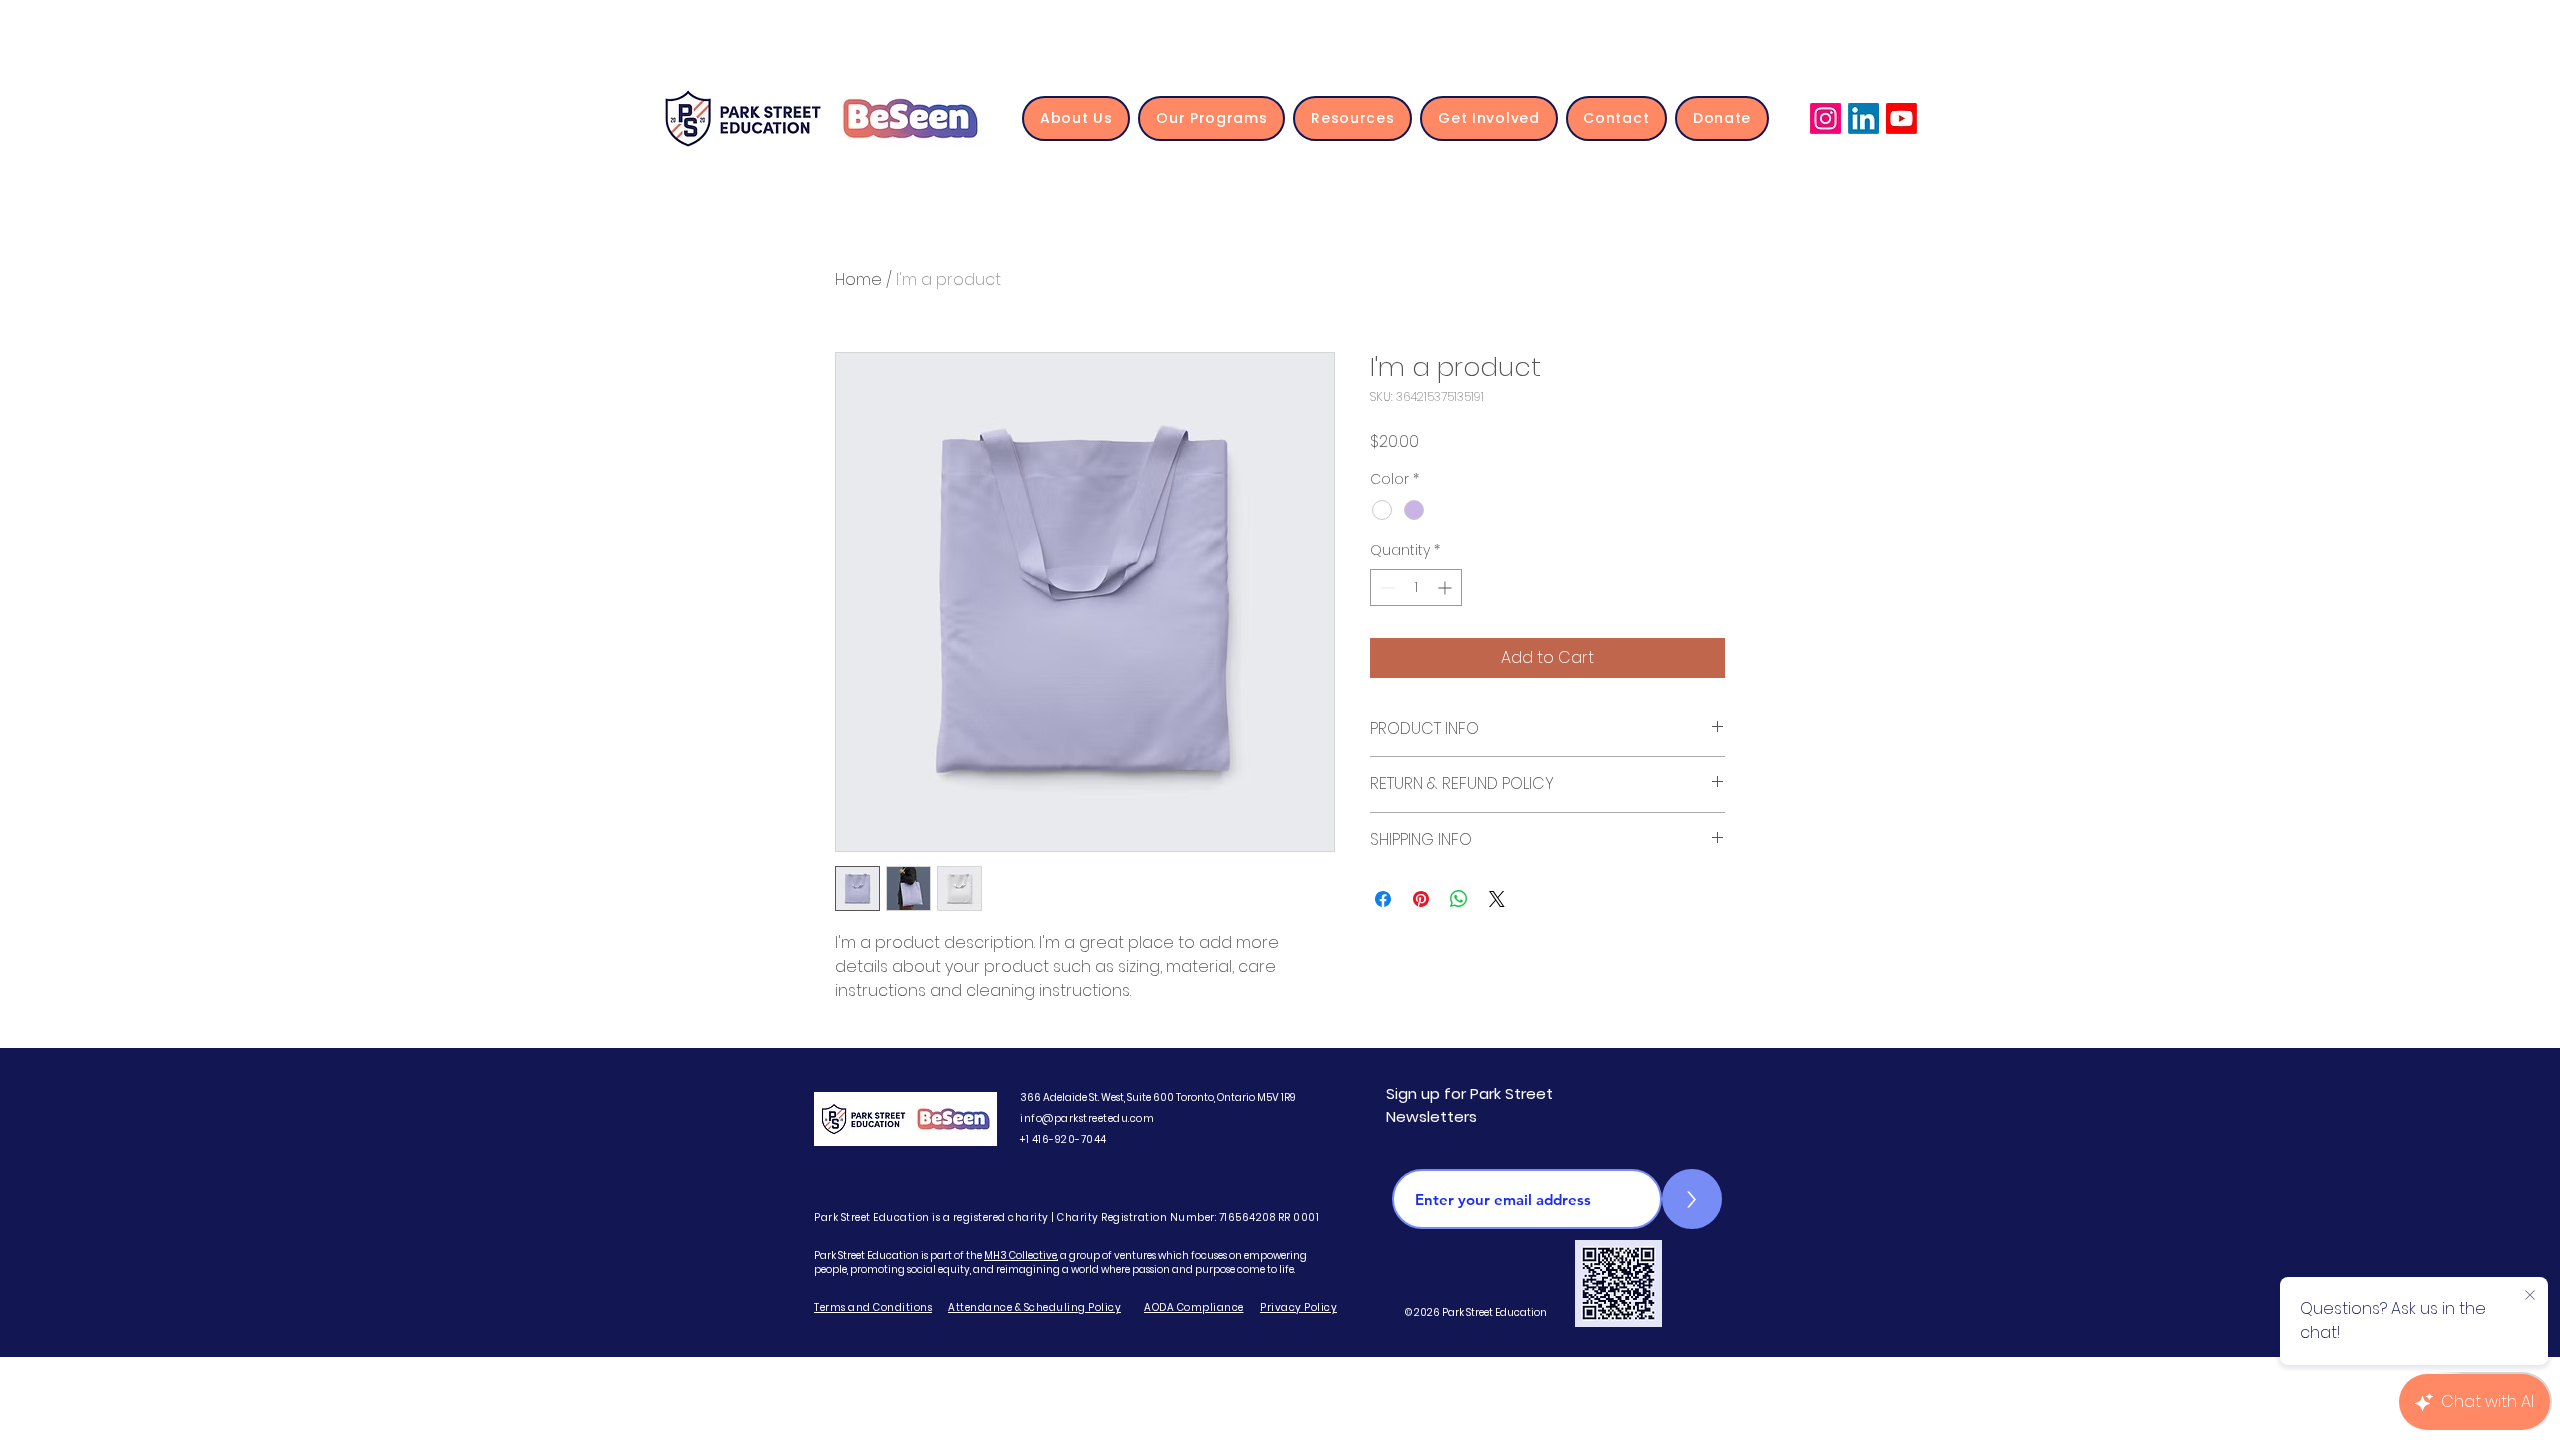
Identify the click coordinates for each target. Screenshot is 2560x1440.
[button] (1076, 118)
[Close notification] (2530, 1296)
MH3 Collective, (1021, 1255)
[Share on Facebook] (1383, 899)
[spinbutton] (1416, 587)
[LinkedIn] (1863, 118)
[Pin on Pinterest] (1421, 899)
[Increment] (1446, 587)
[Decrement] (1385, 587)
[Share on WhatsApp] (1459, 899)
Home (858, 279)
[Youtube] (1901, 118)
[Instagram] (1825, 118)
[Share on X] (1497, 899)
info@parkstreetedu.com (1087, 1118)
